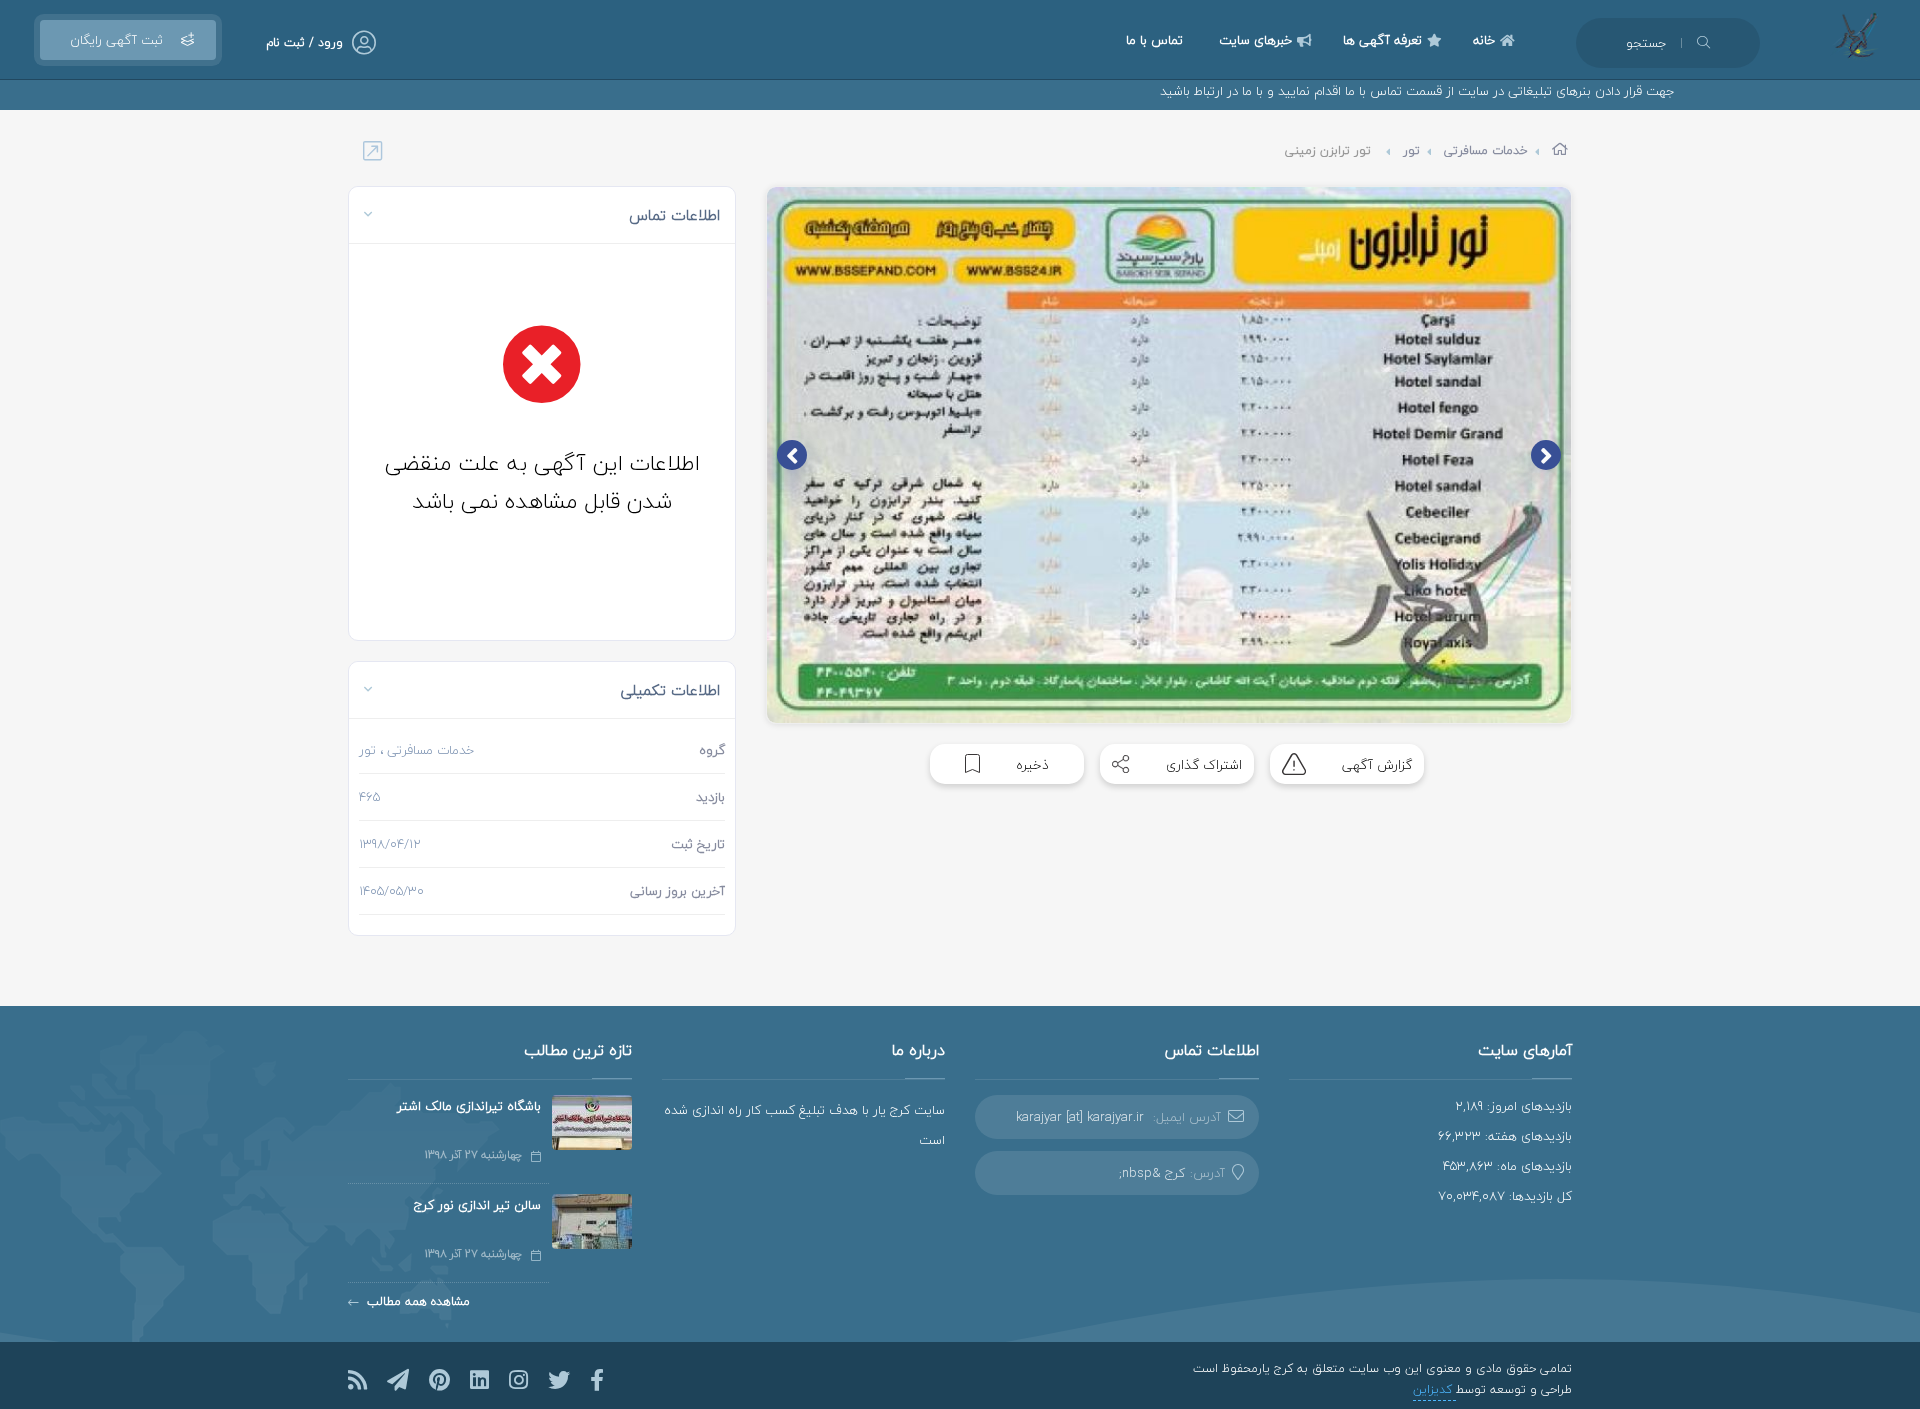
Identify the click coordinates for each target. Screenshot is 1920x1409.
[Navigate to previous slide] (1546, 455)
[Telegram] (398, 1380)
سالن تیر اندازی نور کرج (477, 1205)
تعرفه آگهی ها (1382, 40)
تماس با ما (1154, 40)
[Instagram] (518, 1380)
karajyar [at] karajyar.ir (1080, 1117)
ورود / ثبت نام (304, 42)
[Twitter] (559, 1380)
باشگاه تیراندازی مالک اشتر (469, 1106)
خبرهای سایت (1255, 40)
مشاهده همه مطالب (418, 1301)
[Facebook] (597, 1380)
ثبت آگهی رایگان (116, 40)
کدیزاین (1434, 1389)
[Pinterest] (439, 1380)
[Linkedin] (479, 1380)
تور (1411, 150)
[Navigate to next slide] (792, 455)
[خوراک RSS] (357, 1380)
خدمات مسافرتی (1486, 150)
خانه (1484, 40)
